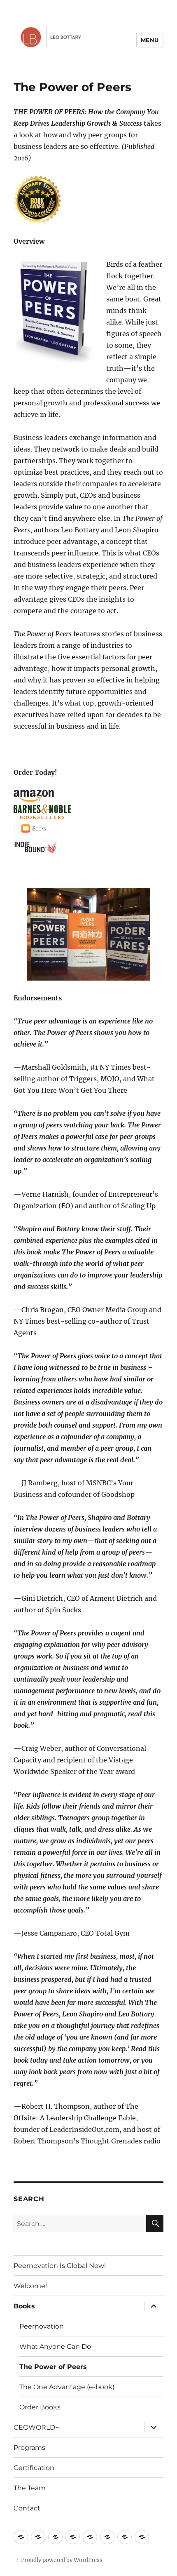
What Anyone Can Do (55, 2347)
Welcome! (30, 2286)
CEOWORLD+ (36, 2427)
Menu (150, 40)
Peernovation (42, 2326)
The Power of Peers (53, 2367)
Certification (34, 2468)
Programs (29, 2448)
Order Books (40, 2407)
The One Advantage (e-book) (67, 2387)
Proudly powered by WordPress (62, 2560)
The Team (30, 2488)
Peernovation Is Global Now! (60, 2266)
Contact (27, 2508)
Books (24, 2306)
